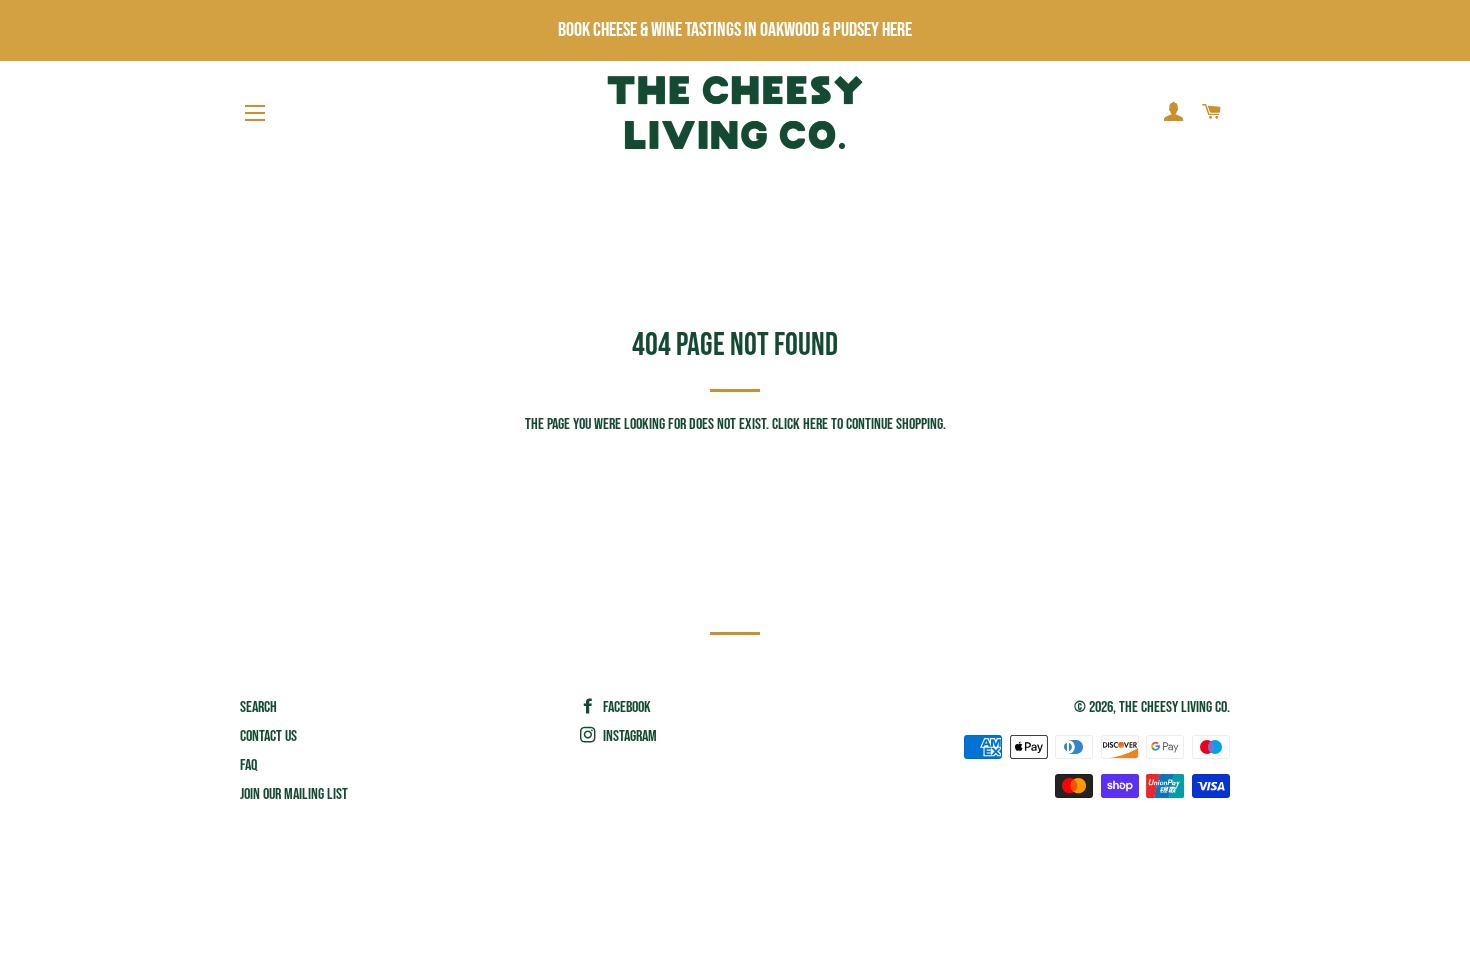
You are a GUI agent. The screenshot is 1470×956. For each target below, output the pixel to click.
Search (258, 707)
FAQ (248, 765)
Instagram (628, 736)
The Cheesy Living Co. (1174, 707)
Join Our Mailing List (294, 794)
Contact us (268, 736)
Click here (800, 424)
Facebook (625, 707)
